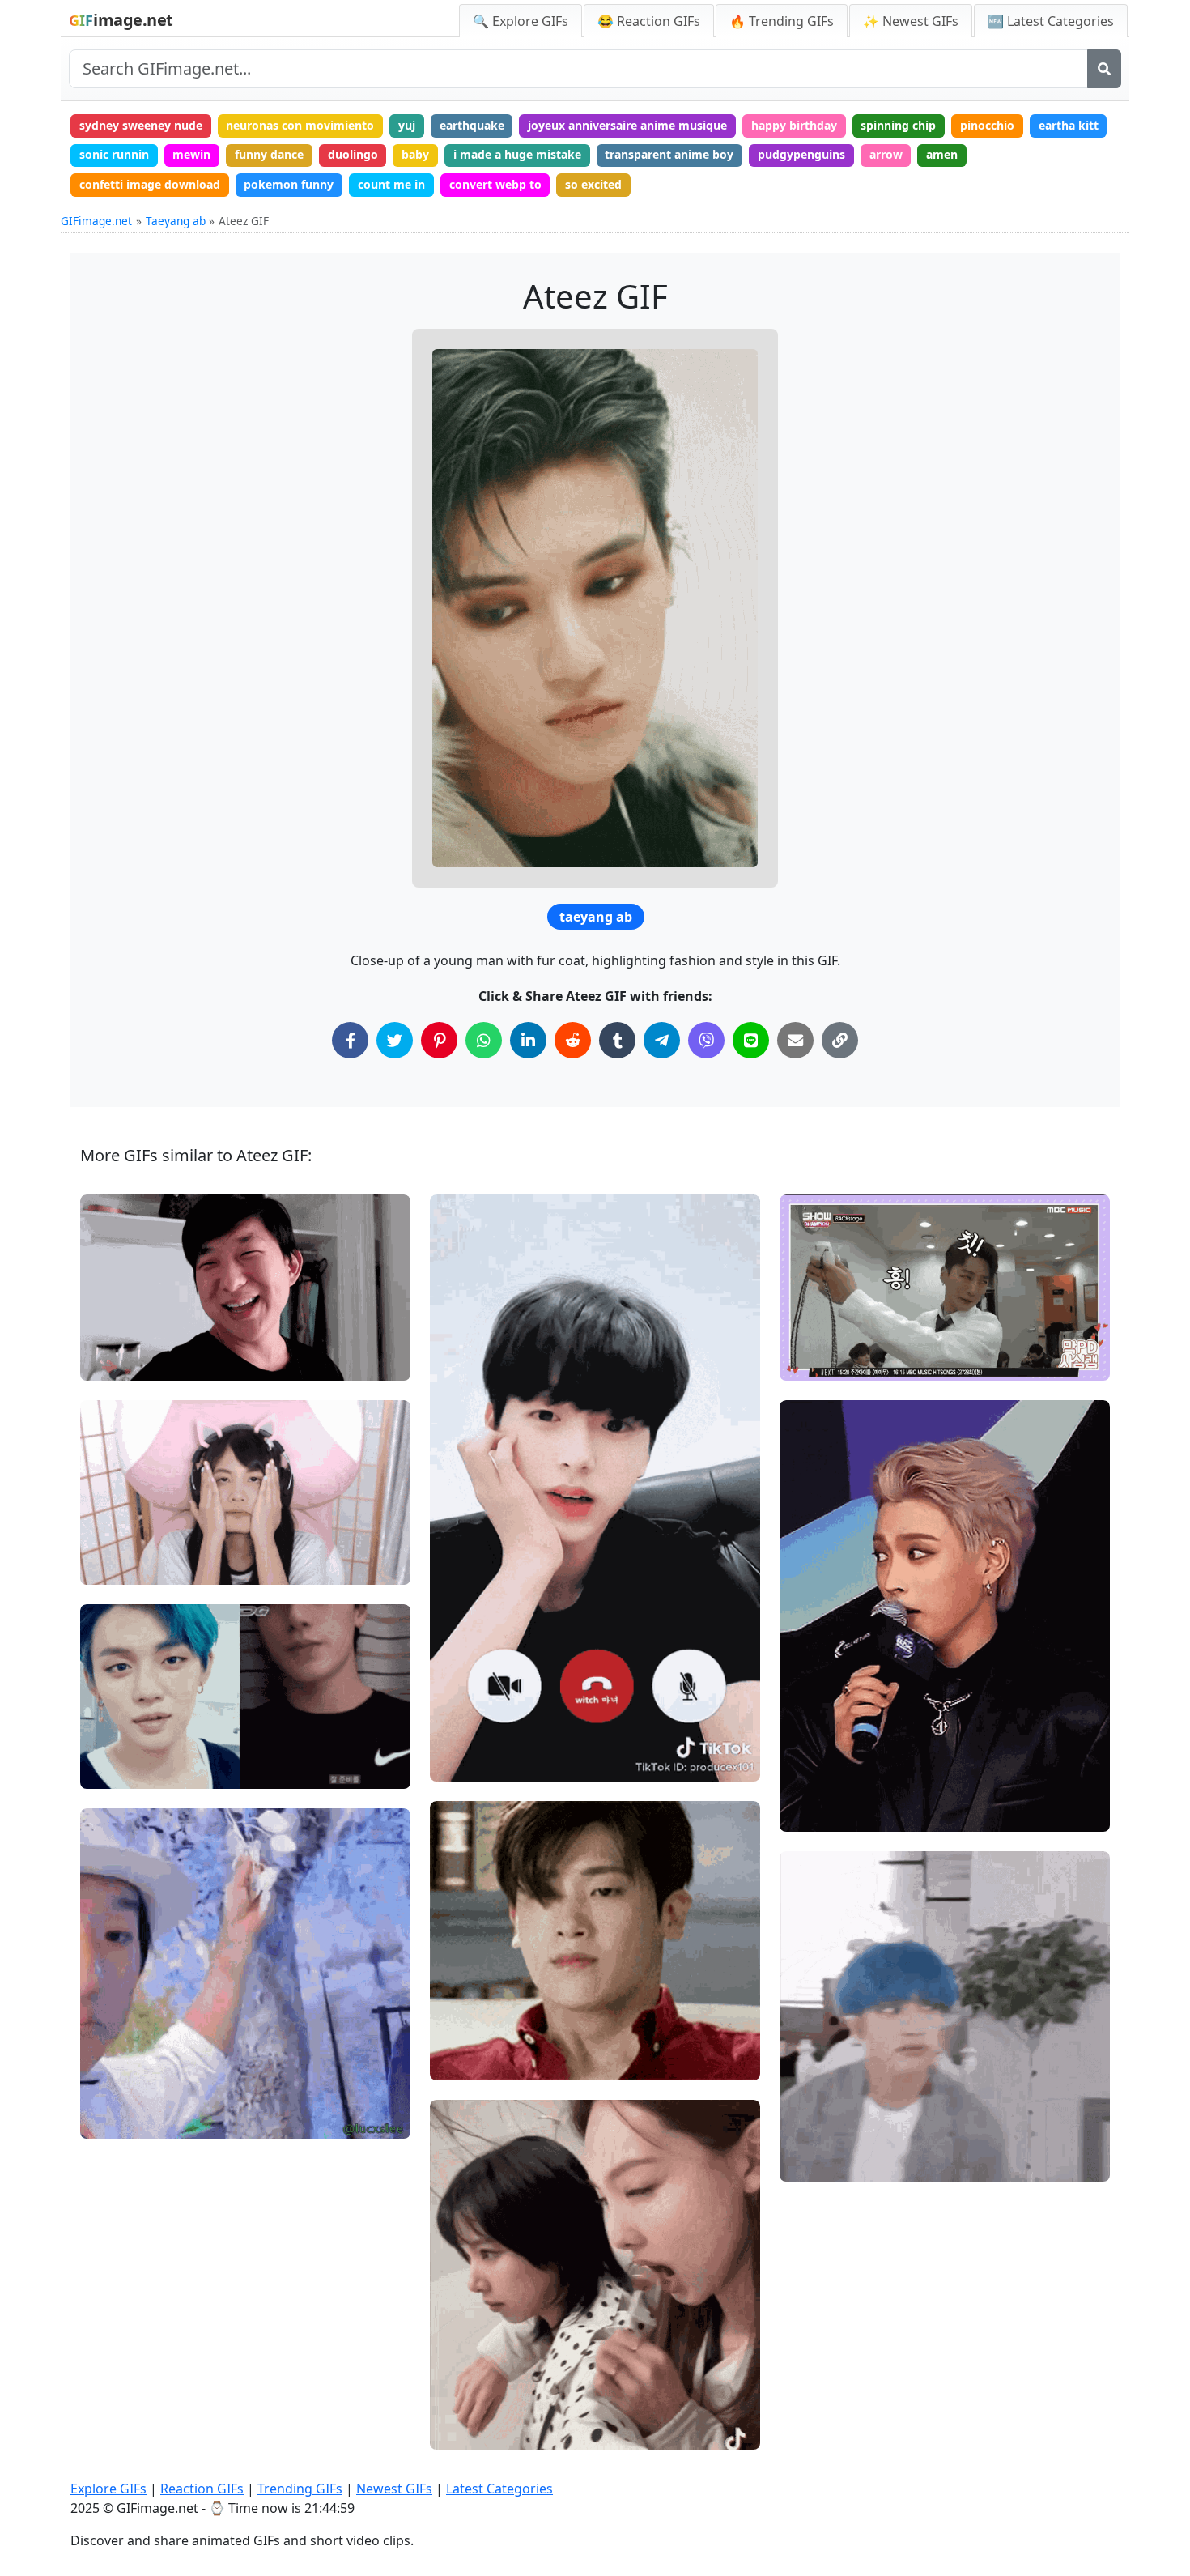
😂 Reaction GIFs (649, 21)
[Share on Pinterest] (439, 1040)
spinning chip (898, 125)
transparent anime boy (669, 154)
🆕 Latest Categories (1051, 21)
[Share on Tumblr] (617, 1040)
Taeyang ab (176, 221)
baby (415, 154)
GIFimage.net (96, 221)
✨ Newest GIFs (911, 21)
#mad (810, 1361)
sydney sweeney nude (141, 125)
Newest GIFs (394, 2489)
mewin (191, 154)
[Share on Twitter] (395, 1040)
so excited (593, 184)
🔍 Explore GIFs (521, 21)
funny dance (269, 154)
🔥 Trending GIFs (782, 21)
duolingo (353, 154)
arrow (886, 154)
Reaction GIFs (202, 2489)
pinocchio (987, 125)
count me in (391, 184)
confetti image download (150, 184)
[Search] (1104, 69)
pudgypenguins (801, 154)
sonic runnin (114, 154)
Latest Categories (499, 2489)
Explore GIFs (108, 2489)
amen (942, 154)
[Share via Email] (795, 1040)
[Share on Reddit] (573, 1040)
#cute (110, 1565)
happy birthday (794, 125)
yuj (407, 125)
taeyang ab (596, 917)
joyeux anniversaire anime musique (627, 125)
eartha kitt (1069, 125)
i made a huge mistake (517, 154)
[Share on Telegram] (662, 1040)
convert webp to (495, 184)
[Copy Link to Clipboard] (840, 1040)
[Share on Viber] (706, 1040)
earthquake (472, 125)
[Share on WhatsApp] (484, 1040)
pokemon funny (289, 184)
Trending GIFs (300, 2489)
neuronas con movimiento (300, 125)
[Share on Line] (751, 1040)
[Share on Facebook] (350, 1040)
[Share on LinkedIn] (528, 1040)
